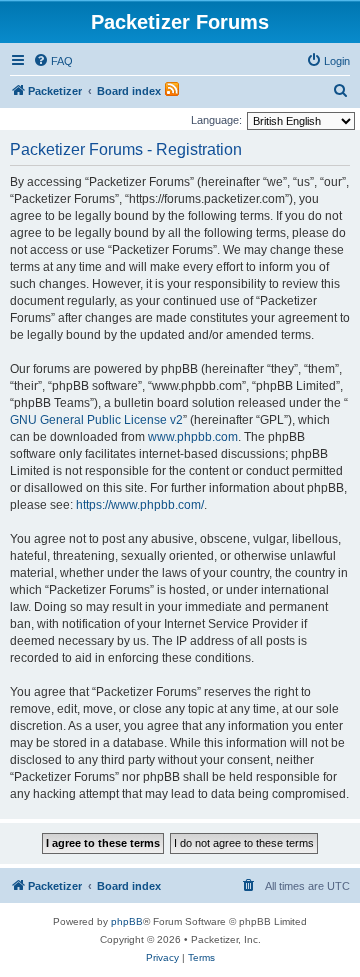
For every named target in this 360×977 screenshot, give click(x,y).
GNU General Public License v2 (96, 420)
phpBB (127, 921)
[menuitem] (53, 61)
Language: (216, 120)
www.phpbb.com (193, 437)
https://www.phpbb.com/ (140, 505)
